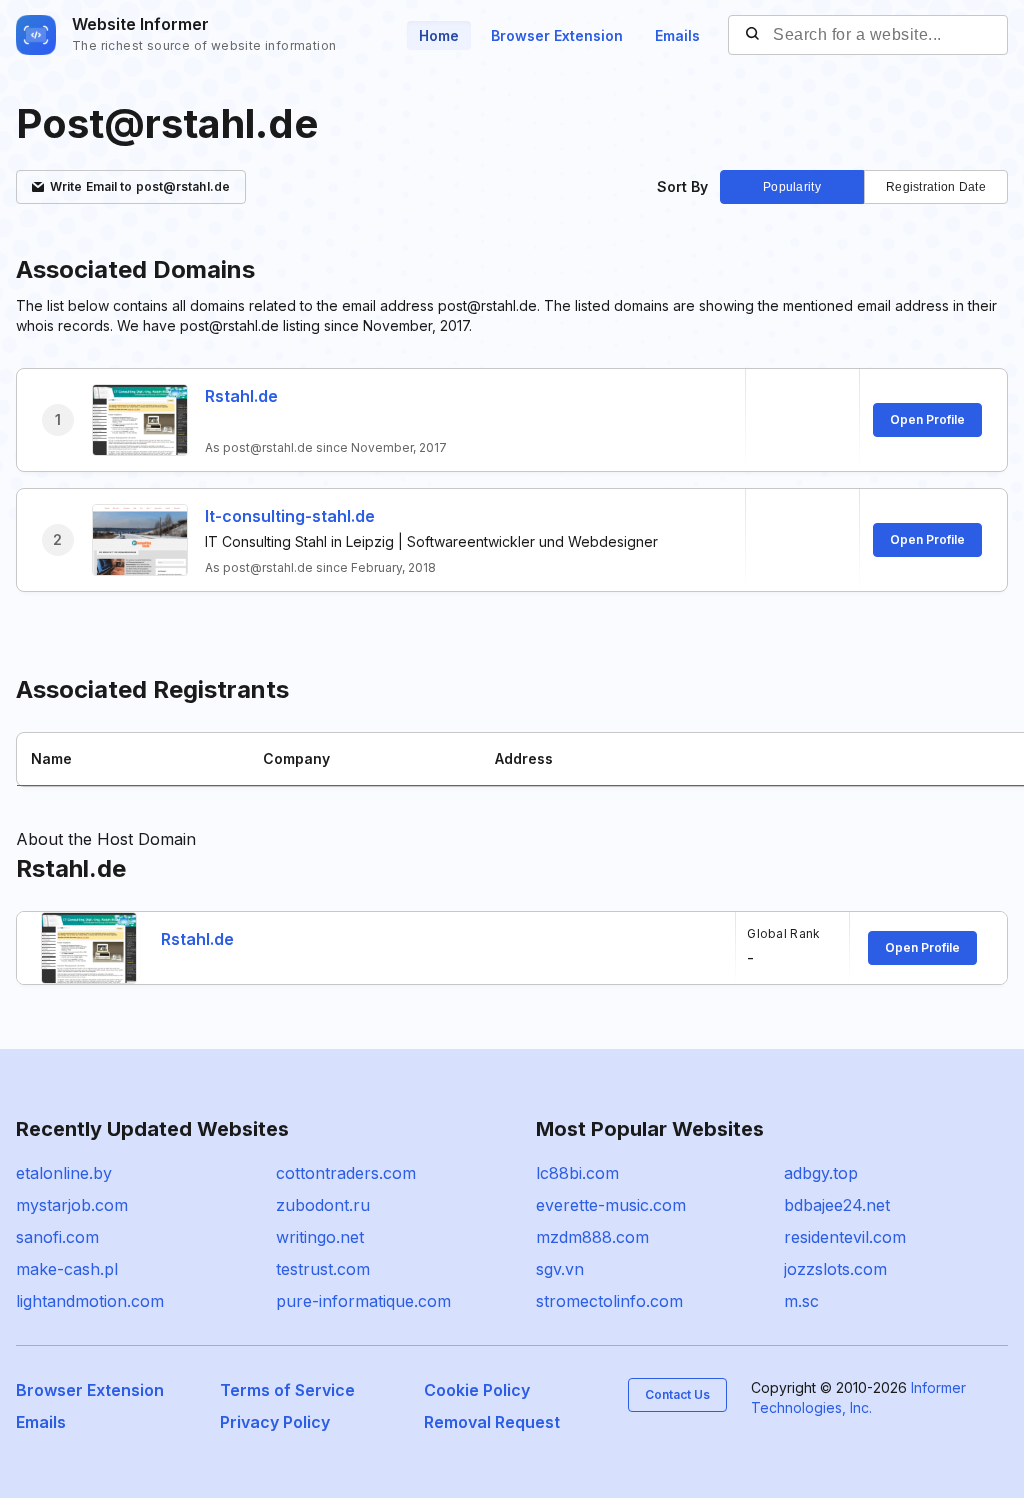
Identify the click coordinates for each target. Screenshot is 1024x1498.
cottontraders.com (346, 1173)
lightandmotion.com (90, 1301)
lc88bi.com (577, 1173)
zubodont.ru (323, 1205)
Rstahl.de (241, 396)
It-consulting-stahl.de (290, 516)
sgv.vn (560, 1269)
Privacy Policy (275, 1422)
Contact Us (677, 1394)
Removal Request (492, 1422)
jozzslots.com (835, 1269)
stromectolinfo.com (609, 1301)
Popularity (792, 187)
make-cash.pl (67, 1269)
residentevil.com (845, 1237)
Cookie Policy (477, 1390)
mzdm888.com (592, 1237)
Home (439, 35)
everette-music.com (611, 1205)
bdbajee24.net (837, 1205)
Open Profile (927, 419)
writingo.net (320, 1237)
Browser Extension (557, 35)
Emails (677, 35)
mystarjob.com (72, 1205)
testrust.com (323, 1269)
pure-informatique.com (363, 1301)
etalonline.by (64, 1173)
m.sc (801, 1301)
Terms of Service (287, 1390)
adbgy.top (821, 1173)
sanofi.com (57, 1237)
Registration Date (936, 187)
